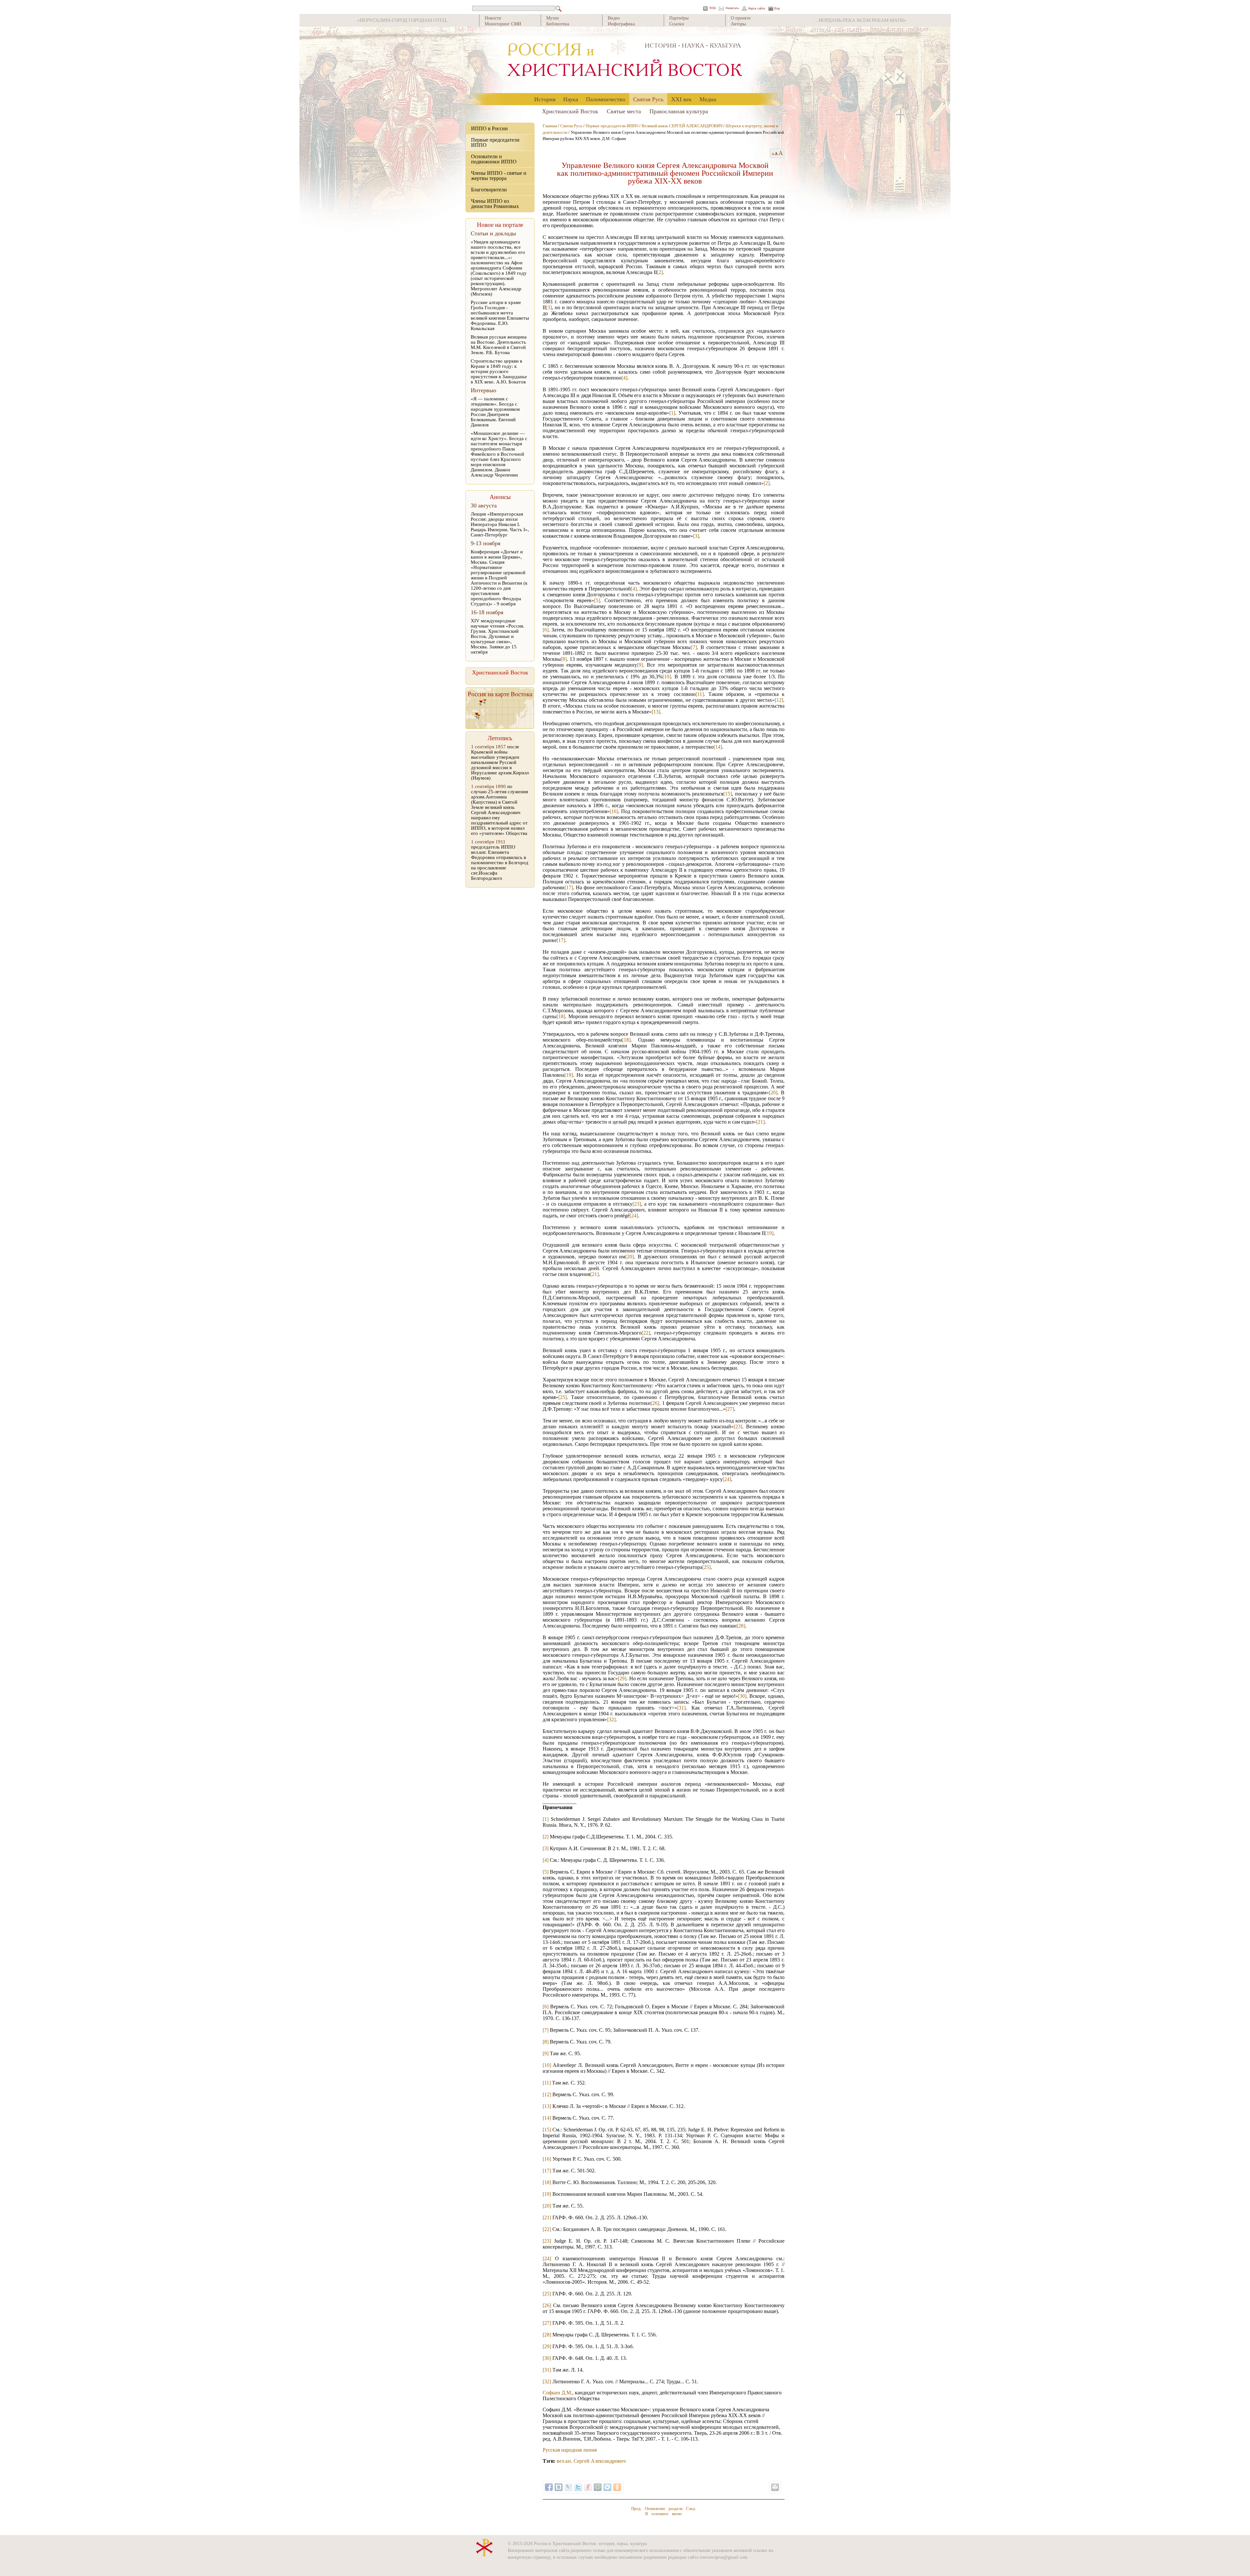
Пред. (636, 2508)
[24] (634, 1216)
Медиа (708, 99)
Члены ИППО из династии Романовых (495, 204)
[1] (672, 413)
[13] (656, 712)
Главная (550, 126)
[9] (640, 665)
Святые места (624, 111)
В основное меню (664, 2514)
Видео (614, 18)
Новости (493, 18)
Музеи (553, 18)
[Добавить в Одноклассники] (617, 2487)
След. (691, 2508)
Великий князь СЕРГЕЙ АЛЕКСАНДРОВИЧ (682, 126)
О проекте (741, 18)
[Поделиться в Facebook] (549, 2487)
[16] (614, 811)
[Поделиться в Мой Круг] (607, 2487)
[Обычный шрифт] (772, 153)
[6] (546, 630)
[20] (773, 1093)
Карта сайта (757, 9)
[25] (562, 1397)
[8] (564, 659)
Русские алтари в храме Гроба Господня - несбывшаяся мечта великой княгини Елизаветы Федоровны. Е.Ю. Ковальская (500, 315)
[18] (561, 1016)
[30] (742, 1696)
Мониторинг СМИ (503, 24)
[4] (624, 378)
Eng (777, 9)
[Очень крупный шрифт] (781, 153)
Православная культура (679, 111)
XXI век (681, 99)
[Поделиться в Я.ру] (588, 2487)
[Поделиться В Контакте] (559, 2487)
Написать (732, 8)
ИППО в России (489, 128)
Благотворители (489, 190)
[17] (569, 887)
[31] (681, 1708)
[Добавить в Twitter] (578, 2487)
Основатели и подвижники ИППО (494, 159)
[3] (549, 307)
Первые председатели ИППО (495, 142)
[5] (597, 600)
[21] (760, 1122)
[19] (569, 1075)
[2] (660, 272)
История (545, 99)
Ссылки (677, 24)
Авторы (738, 24)
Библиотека (558, 24)
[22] (646, 1333)
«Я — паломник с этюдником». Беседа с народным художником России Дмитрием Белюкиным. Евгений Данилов (495, 412)
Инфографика (621, 24)
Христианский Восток (570, 111)
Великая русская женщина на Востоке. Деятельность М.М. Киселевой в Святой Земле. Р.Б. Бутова (499, 345)
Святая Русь (648, 99)
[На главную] (625, 60)
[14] (718, 747)
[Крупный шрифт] (777, 153)
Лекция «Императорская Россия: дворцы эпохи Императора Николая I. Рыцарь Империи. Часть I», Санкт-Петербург (500, 524)
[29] (622, 1678)
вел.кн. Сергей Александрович (591, 2461)
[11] (700, 694)
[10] (667, 677)
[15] (728, 794)
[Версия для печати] (775, 2487)
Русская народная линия (570, 2450)
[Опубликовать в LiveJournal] (568, 2487)
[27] (730, 1409)
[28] (741, 1626)
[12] (779, 700)
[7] (694, 647)
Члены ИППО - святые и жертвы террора (499, 176)
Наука (571, 99)
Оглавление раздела (664, 2508)
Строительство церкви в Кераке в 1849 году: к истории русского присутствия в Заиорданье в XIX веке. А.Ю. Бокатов (499, 371)
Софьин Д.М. (557, 2393)
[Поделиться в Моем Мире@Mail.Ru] (598, 2487)
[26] (655, 1403)
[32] (611, 1719)
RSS (713, 8)
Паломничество (606, 99)
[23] (637, 1204)
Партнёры (679, 18)
